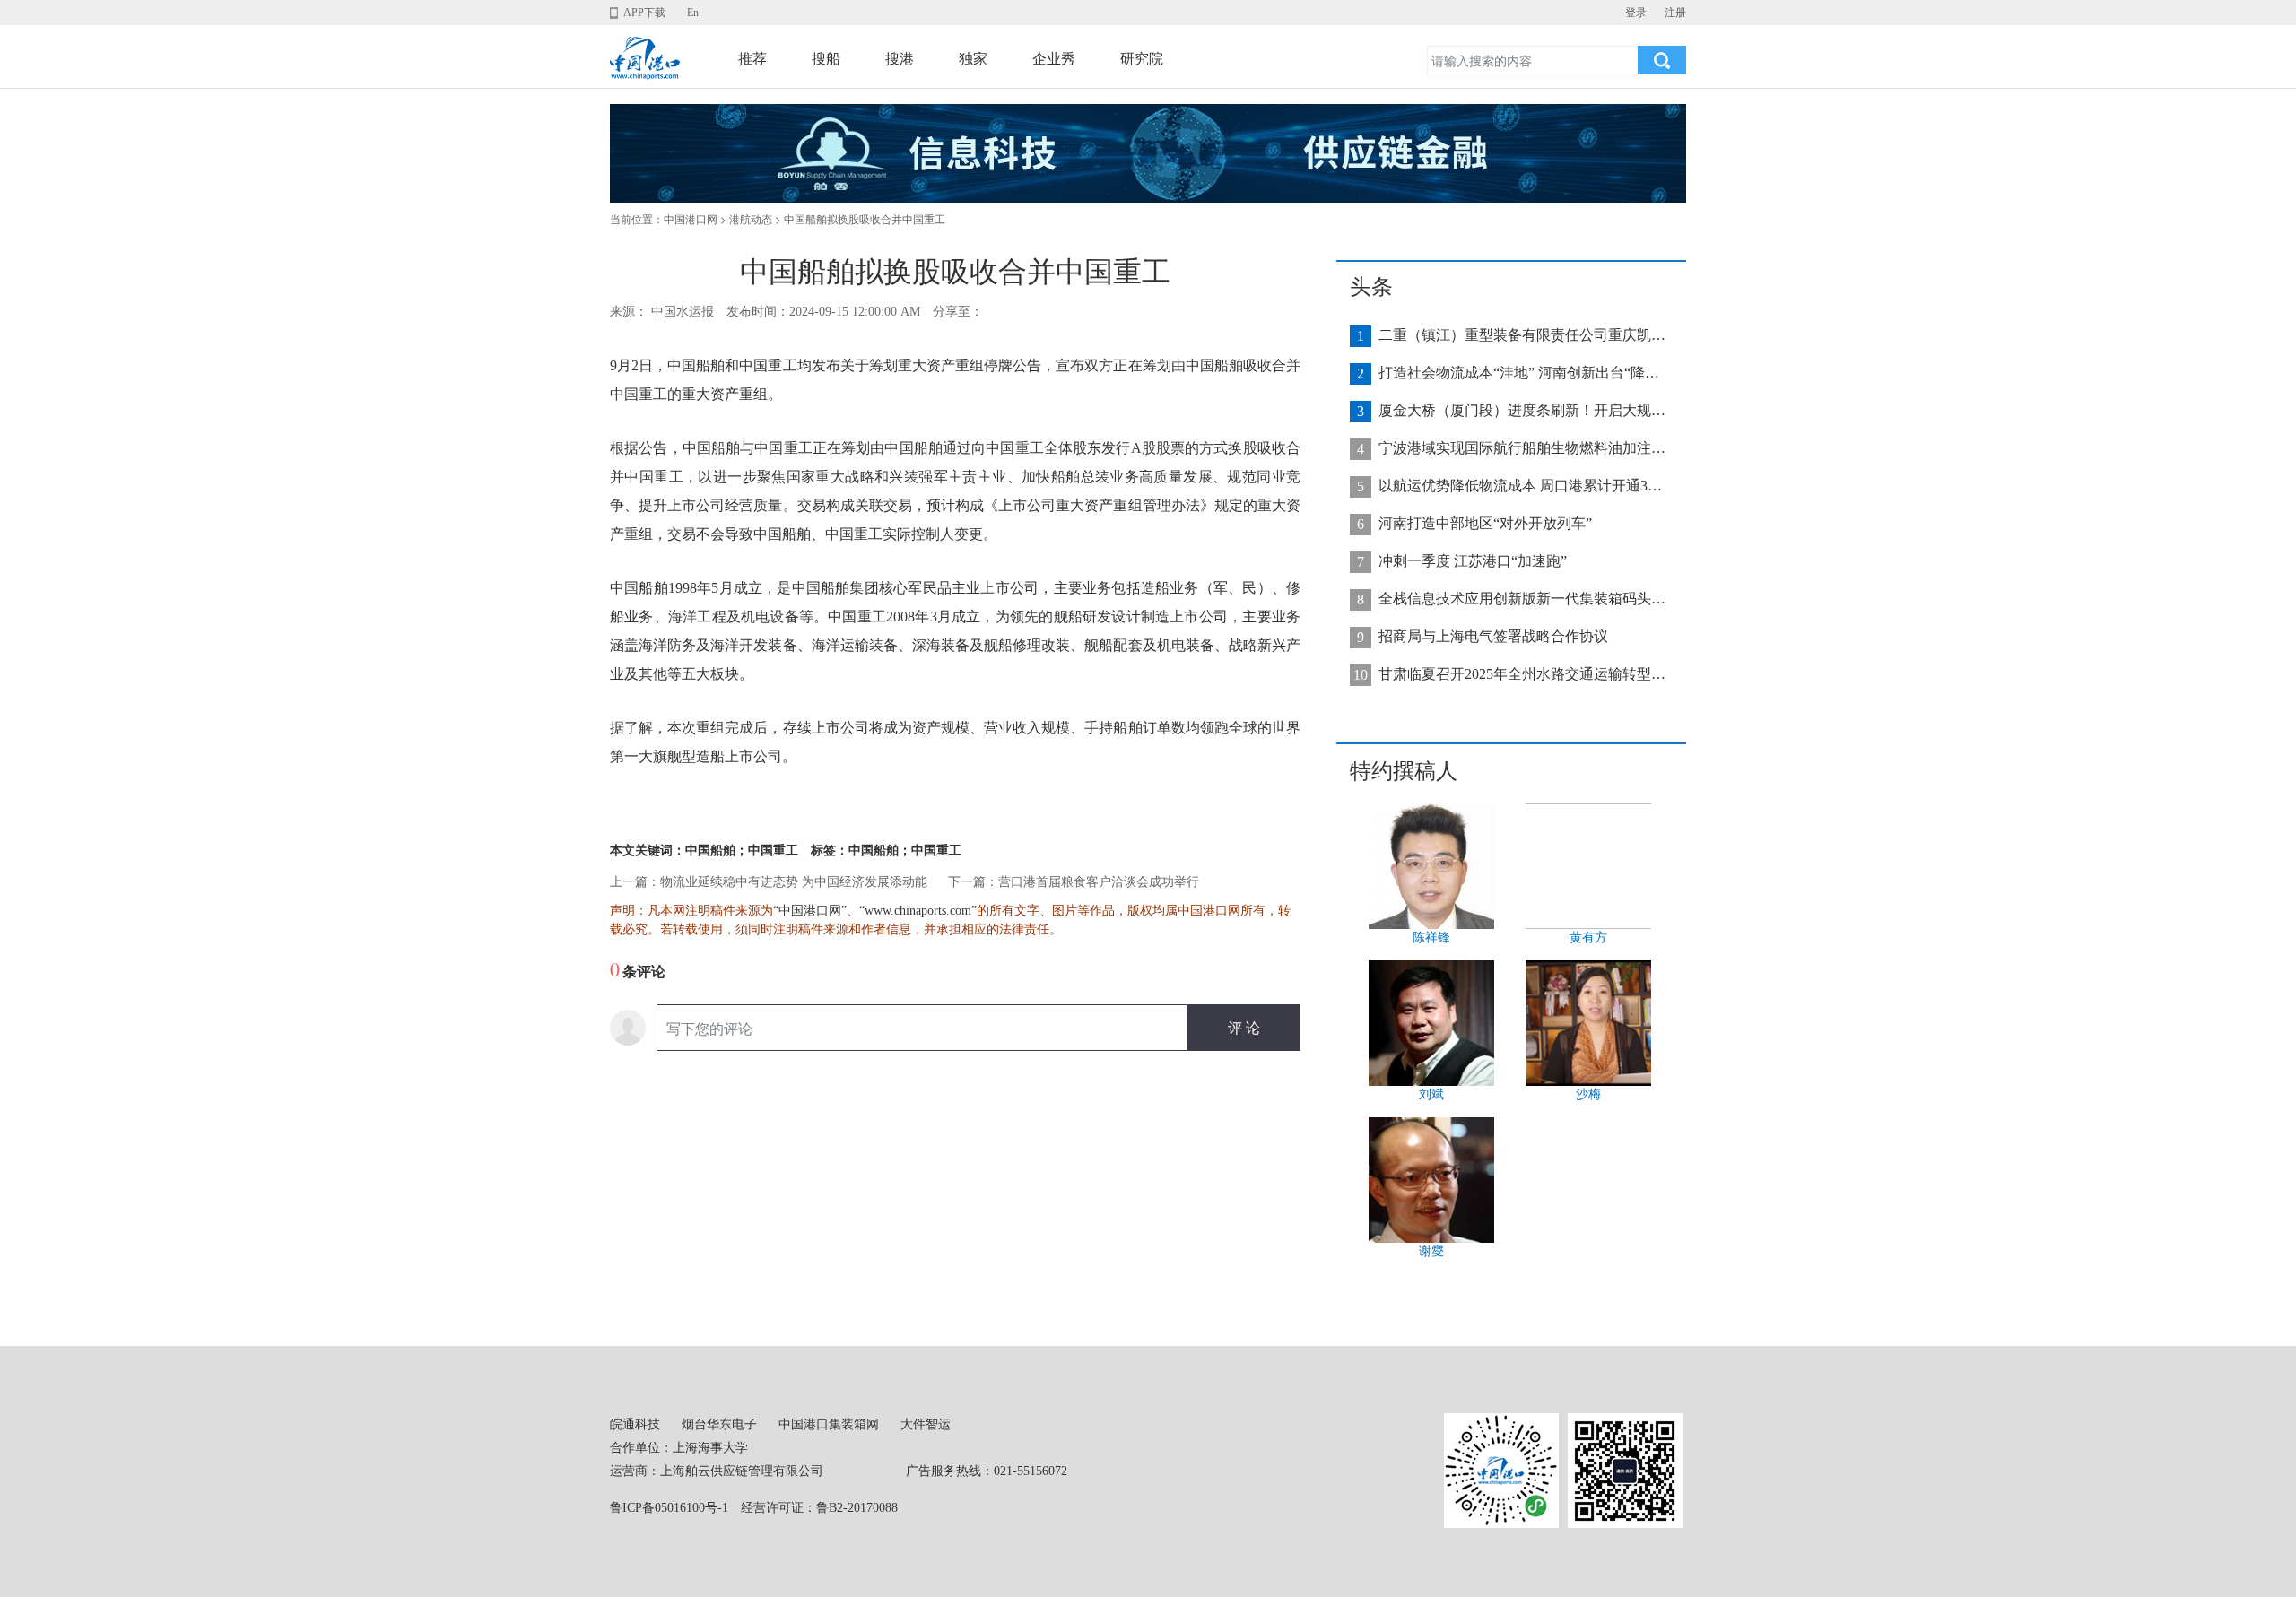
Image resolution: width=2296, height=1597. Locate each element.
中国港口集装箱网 (829, 1424)
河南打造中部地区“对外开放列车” (1485, 523)
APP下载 (644, 13)
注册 (1675, 13)
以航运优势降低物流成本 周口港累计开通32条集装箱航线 (1522, 486)
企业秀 (1054, 59)
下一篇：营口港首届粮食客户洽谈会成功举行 (1074, 882)
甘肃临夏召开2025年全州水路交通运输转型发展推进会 (1522, 674)
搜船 (826, 59)
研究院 (1142, 59)
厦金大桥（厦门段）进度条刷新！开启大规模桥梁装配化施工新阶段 (1522, 410)
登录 (1636, 13)
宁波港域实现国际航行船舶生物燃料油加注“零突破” (1522, 448)
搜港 (900, 59)
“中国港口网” (810, 911)
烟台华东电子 (719, 1424)
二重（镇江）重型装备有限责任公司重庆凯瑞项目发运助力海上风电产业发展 (1522, 335)
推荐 (752, 59)
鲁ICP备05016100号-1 (669, 1508)
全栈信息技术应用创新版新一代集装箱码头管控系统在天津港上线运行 (1522, 599)
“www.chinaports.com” (918, 911)
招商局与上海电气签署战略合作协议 (1493, 636)
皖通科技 (635, 1424)
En (693, 13)
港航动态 (751, 220)
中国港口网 (691, 220)
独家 (973, 59)
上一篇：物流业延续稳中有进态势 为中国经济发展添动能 (769, 882)
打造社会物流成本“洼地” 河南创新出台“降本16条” (1522, 373)
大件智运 (926, 1424)
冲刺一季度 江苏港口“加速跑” (1473, 561)
